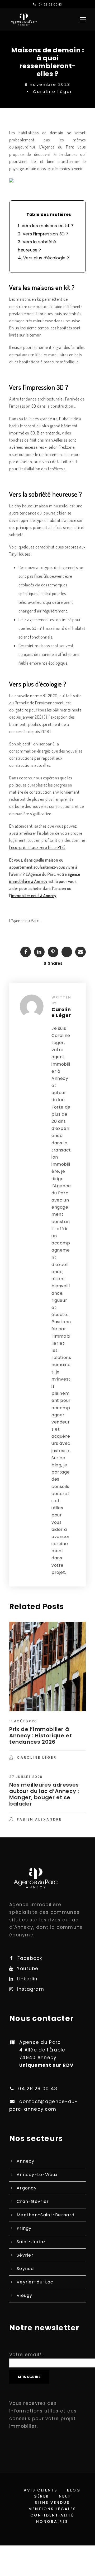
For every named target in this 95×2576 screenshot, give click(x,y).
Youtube (28, 1969)
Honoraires (52, 2521)
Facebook (30, 1958)
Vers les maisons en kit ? (46, 226)
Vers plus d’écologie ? (44, 258)
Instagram (30, 1989)
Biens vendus (52, 2503)
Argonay (27, 2188)
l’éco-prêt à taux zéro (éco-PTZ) (37, 847)
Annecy (26, 2161)
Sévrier (25, 2255)
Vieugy (25, 2295)
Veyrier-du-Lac (35, 2282)
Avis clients (41, 2490)
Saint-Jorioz (31, 2242)
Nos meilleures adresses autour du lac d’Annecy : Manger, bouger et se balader (44, 1794)
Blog (74, 2490)
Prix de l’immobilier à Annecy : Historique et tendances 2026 (41, 1736)
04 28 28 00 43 (50, 5)
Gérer (41, 2496)
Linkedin (27, 1979)
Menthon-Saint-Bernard (46, 2215)
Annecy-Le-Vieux (37, 2175)
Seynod (25, 2269)
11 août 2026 (23, 1721)
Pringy (24, 2228)
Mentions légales (52, 2509)
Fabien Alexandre (39, 1819)
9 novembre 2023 (48, 84)
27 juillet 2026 (26, 1777)
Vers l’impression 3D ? (43, 234)
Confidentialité (52, 2515)
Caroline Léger (53, 92)
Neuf (65, 2496)
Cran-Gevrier (33, 2201)
